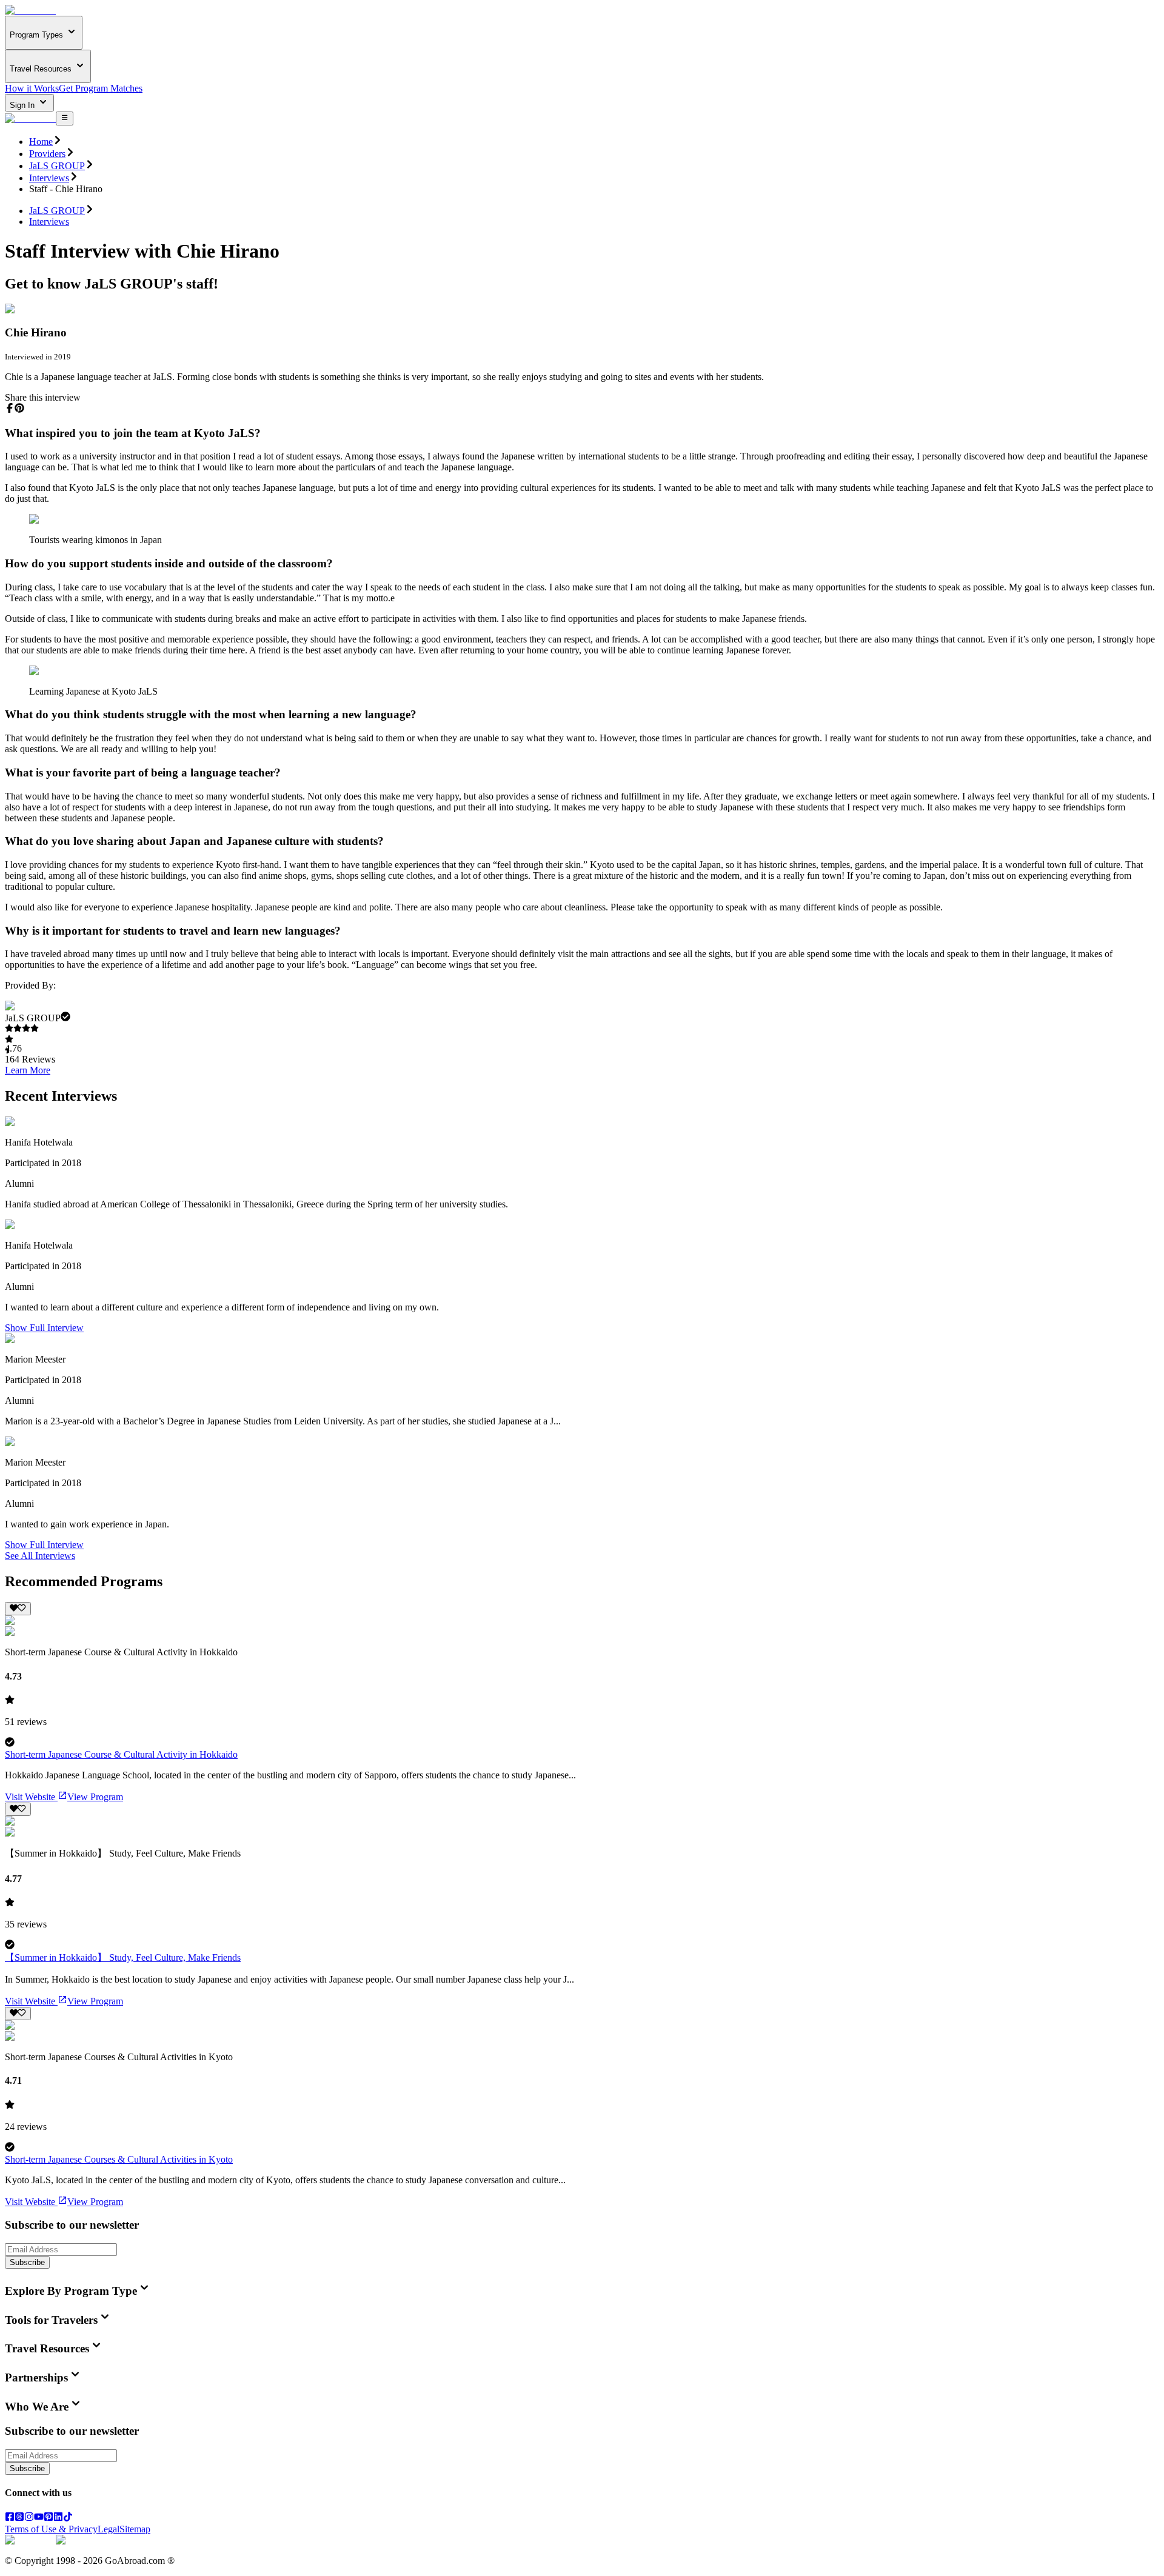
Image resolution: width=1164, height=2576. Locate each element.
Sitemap (135, 2529)
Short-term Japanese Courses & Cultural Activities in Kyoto (119, 2159)
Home (41, 142)
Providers (47, 154)
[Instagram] (29, 2518)
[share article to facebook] (10, 408)
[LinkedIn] (58, 2518)
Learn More (28, 1070)
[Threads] (19, 2518)
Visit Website (30, 1797)
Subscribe (27, 2262)
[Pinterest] (48, 2518)
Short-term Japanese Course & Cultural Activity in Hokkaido (121, 1754)
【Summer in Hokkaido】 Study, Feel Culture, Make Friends (123, 1957)
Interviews (49, 178)
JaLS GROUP (57, 166)
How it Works (32, 88)
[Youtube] (39, 2518)
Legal (109, 2529)
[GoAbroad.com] (30, 10)
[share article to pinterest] (19, 408)
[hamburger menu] (65, 118)
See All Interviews (40, 1556)
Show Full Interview (44, 1328)
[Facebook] (10, 2518)
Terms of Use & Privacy (51, 2529)
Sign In (23, 105)
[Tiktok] (68, 2518)
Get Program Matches (101, 88)
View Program (95, 1797)
